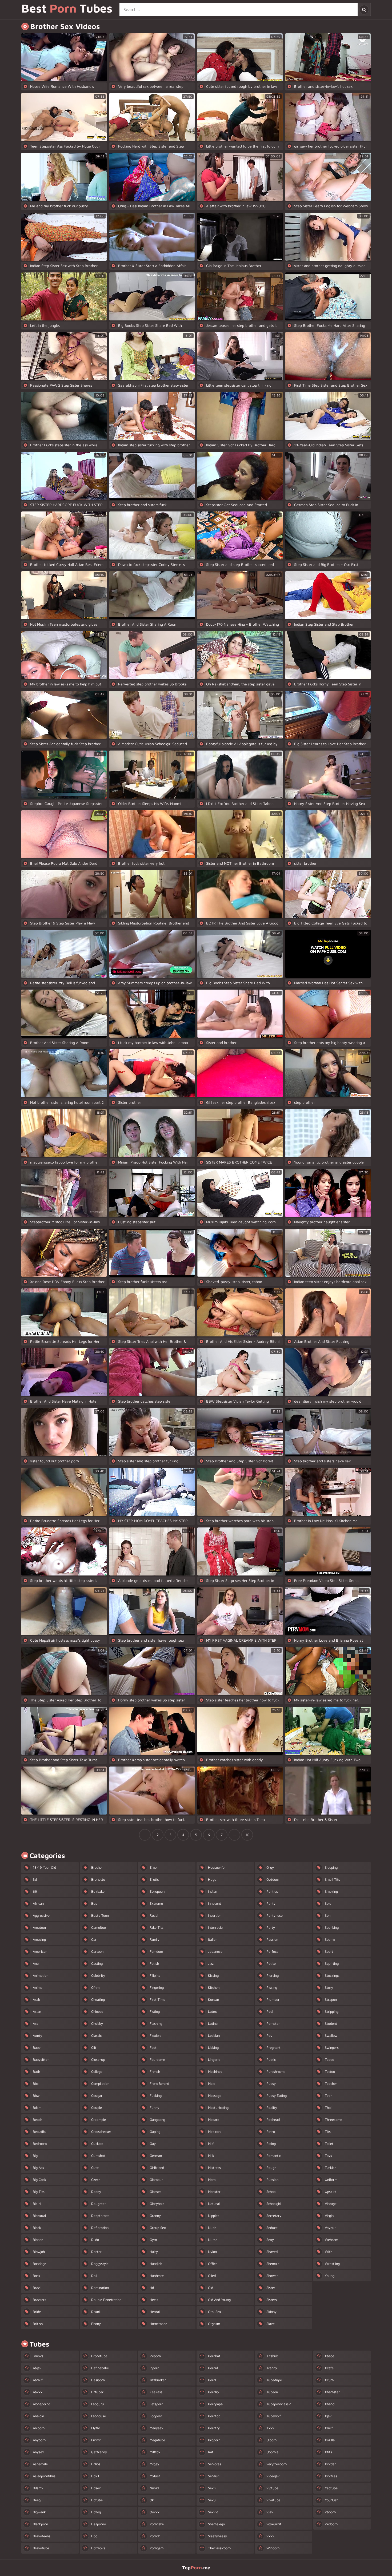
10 (247, 1835)
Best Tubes (67, 9)
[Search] (364, 9)
